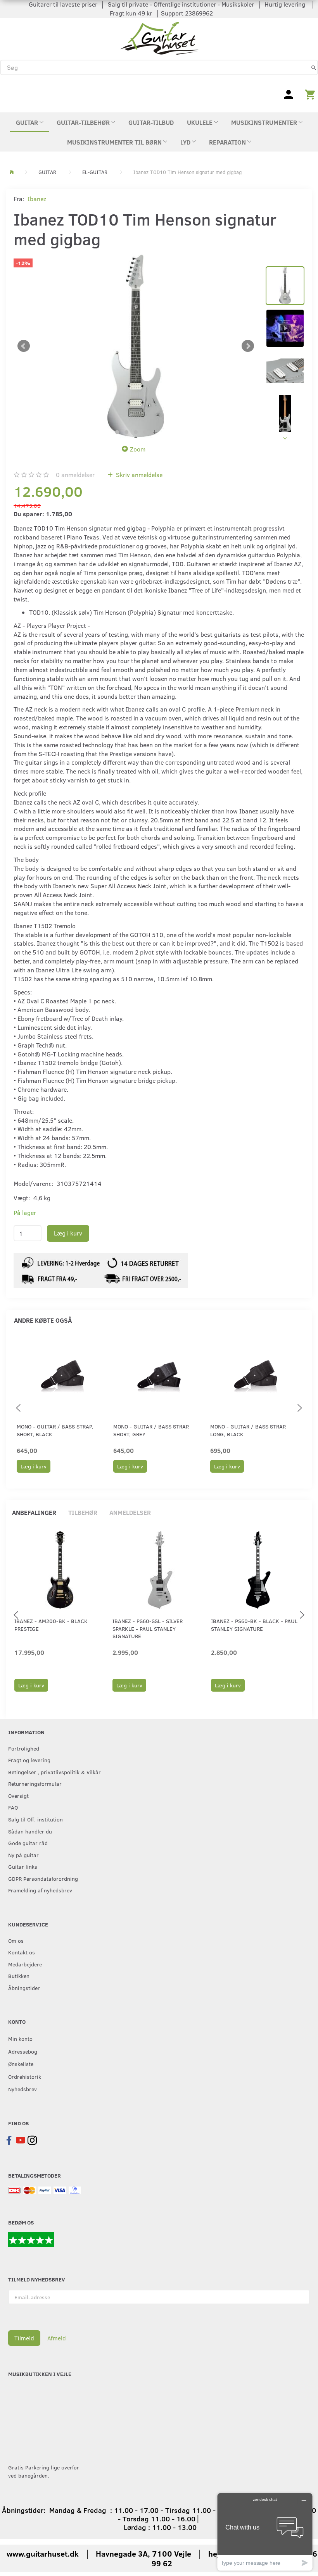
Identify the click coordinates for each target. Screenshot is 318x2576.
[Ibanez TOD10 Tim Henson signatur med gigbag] (136, 346)
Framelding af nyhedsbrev (40, 1890)
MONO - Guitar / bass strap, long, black (248, 1430)
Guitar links (23, 1866)
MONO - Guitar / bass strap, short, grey (151, 1430)
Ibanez (37, 199)
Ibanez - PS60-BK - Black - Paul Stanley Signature (254, 1625)
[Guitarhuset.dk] (159, 37)
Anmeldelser (130, 1512)
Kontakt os (22, 1952)
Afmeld (57, 2338)
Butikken (19, 1976)
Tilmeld (24, 2338)
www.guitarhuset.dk (43, 2553)
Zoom (138, 449)
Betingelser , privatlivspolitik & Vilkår (54, 1772)
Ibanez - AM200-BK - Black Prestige (51, 1625)
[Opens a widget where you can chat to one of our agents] (265, 2532)
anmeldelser (75, 475)
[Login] (289, 94)
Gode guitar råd (28, 1843)
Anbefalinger (34, 1512)
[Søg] (314, 67)
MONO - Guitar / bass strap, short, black (55, 1430)
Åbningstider (24, 1988)
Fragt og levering (29, 1760)
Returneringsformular (35, 1783)
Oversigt (18, 1795)
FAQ (13, 1807)
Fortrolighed (24, 1748)
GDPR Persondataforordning (43, 1878)
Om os (16, 1940)
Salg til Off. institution (35, 1819)
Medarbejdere (25, 1964)
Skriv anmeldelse (138, 475)
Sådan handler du (30, 1831)
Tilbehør (83, 1512)
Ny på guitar (23, 1855)
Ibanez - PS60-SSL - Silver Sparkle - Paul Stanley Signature (148, 1628)
